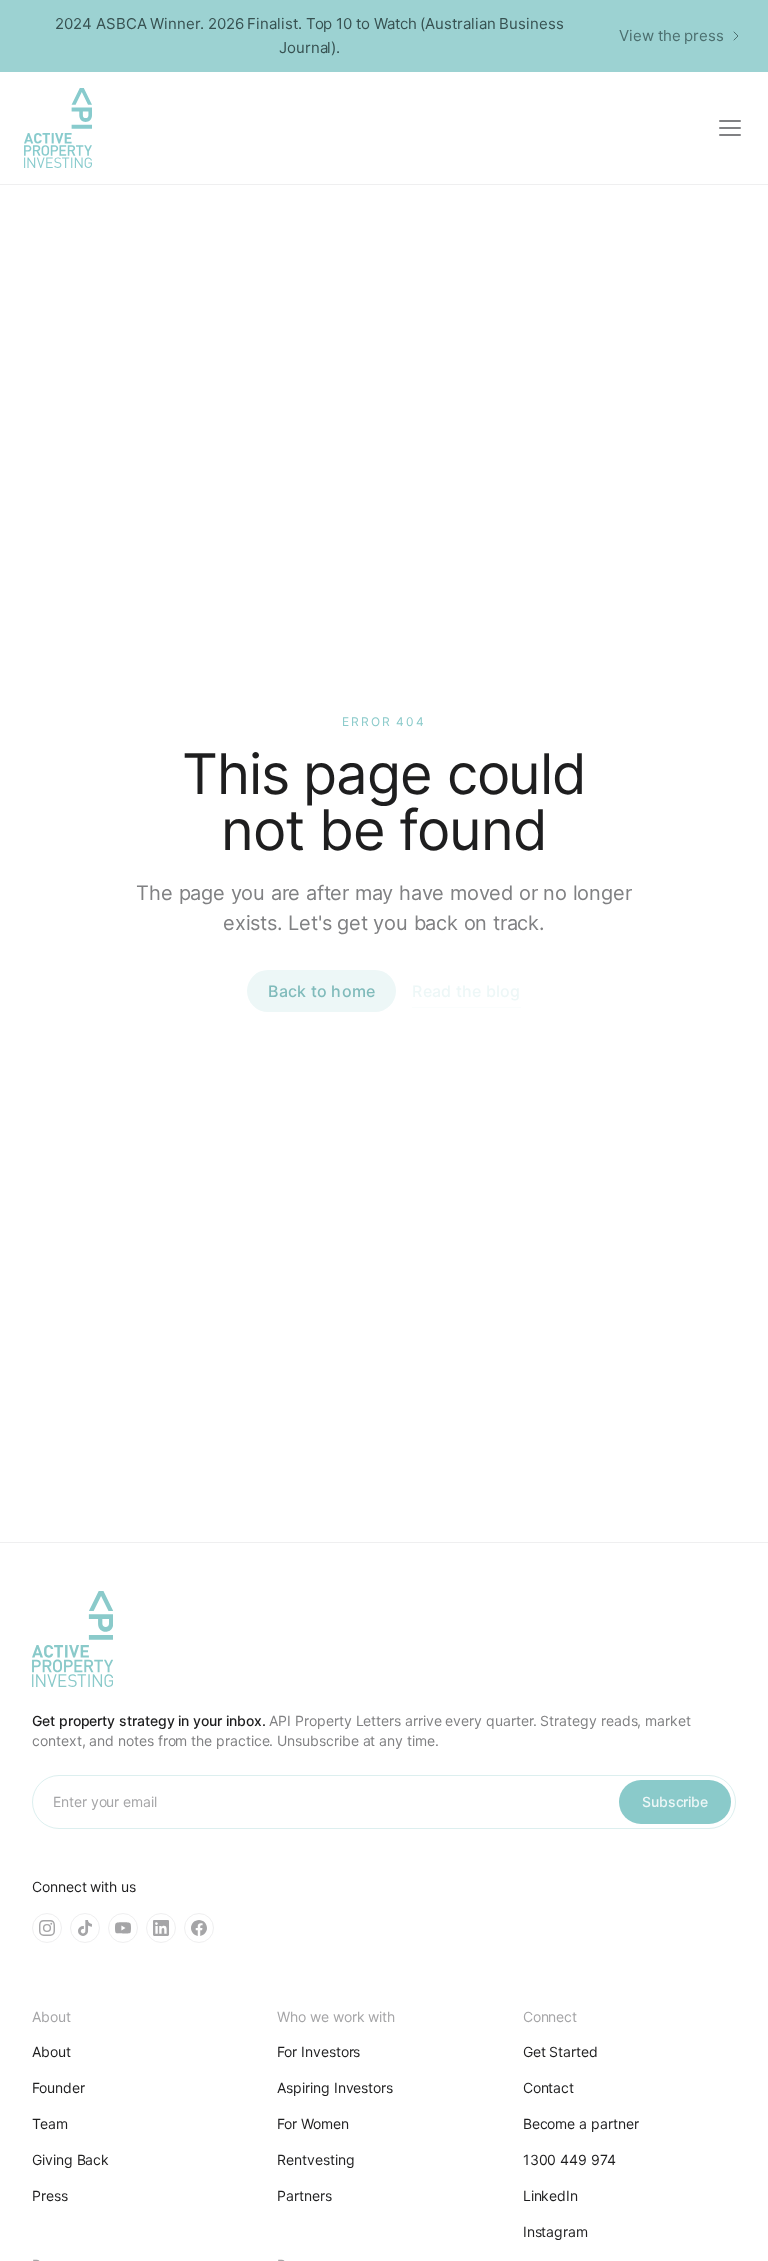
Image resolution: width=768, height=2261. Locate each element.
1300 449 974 (569, 2159)
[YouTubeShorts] (123, 1928)
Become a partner (581, 2123)
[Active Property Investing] (58, 128)
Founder (58, 2087)
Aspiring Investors (335, 2087)
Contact (549, 2087)
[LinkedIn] (161, 1928)
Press (50, 2195)
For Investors (318, 2051)
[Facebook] (199, 1928)
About (51, 2051)
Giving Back (70, 2159)
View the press (671, 35)
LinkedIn (550, 2195)
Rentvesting (315, 2159)
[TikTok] (85, 1928)
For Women (312, 2123)
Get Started (560, 2051)
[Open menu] (730, 128)
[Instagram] (47, 1928)
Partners (304, 2195)
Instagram (555, 2231)
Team (50, 2123)
